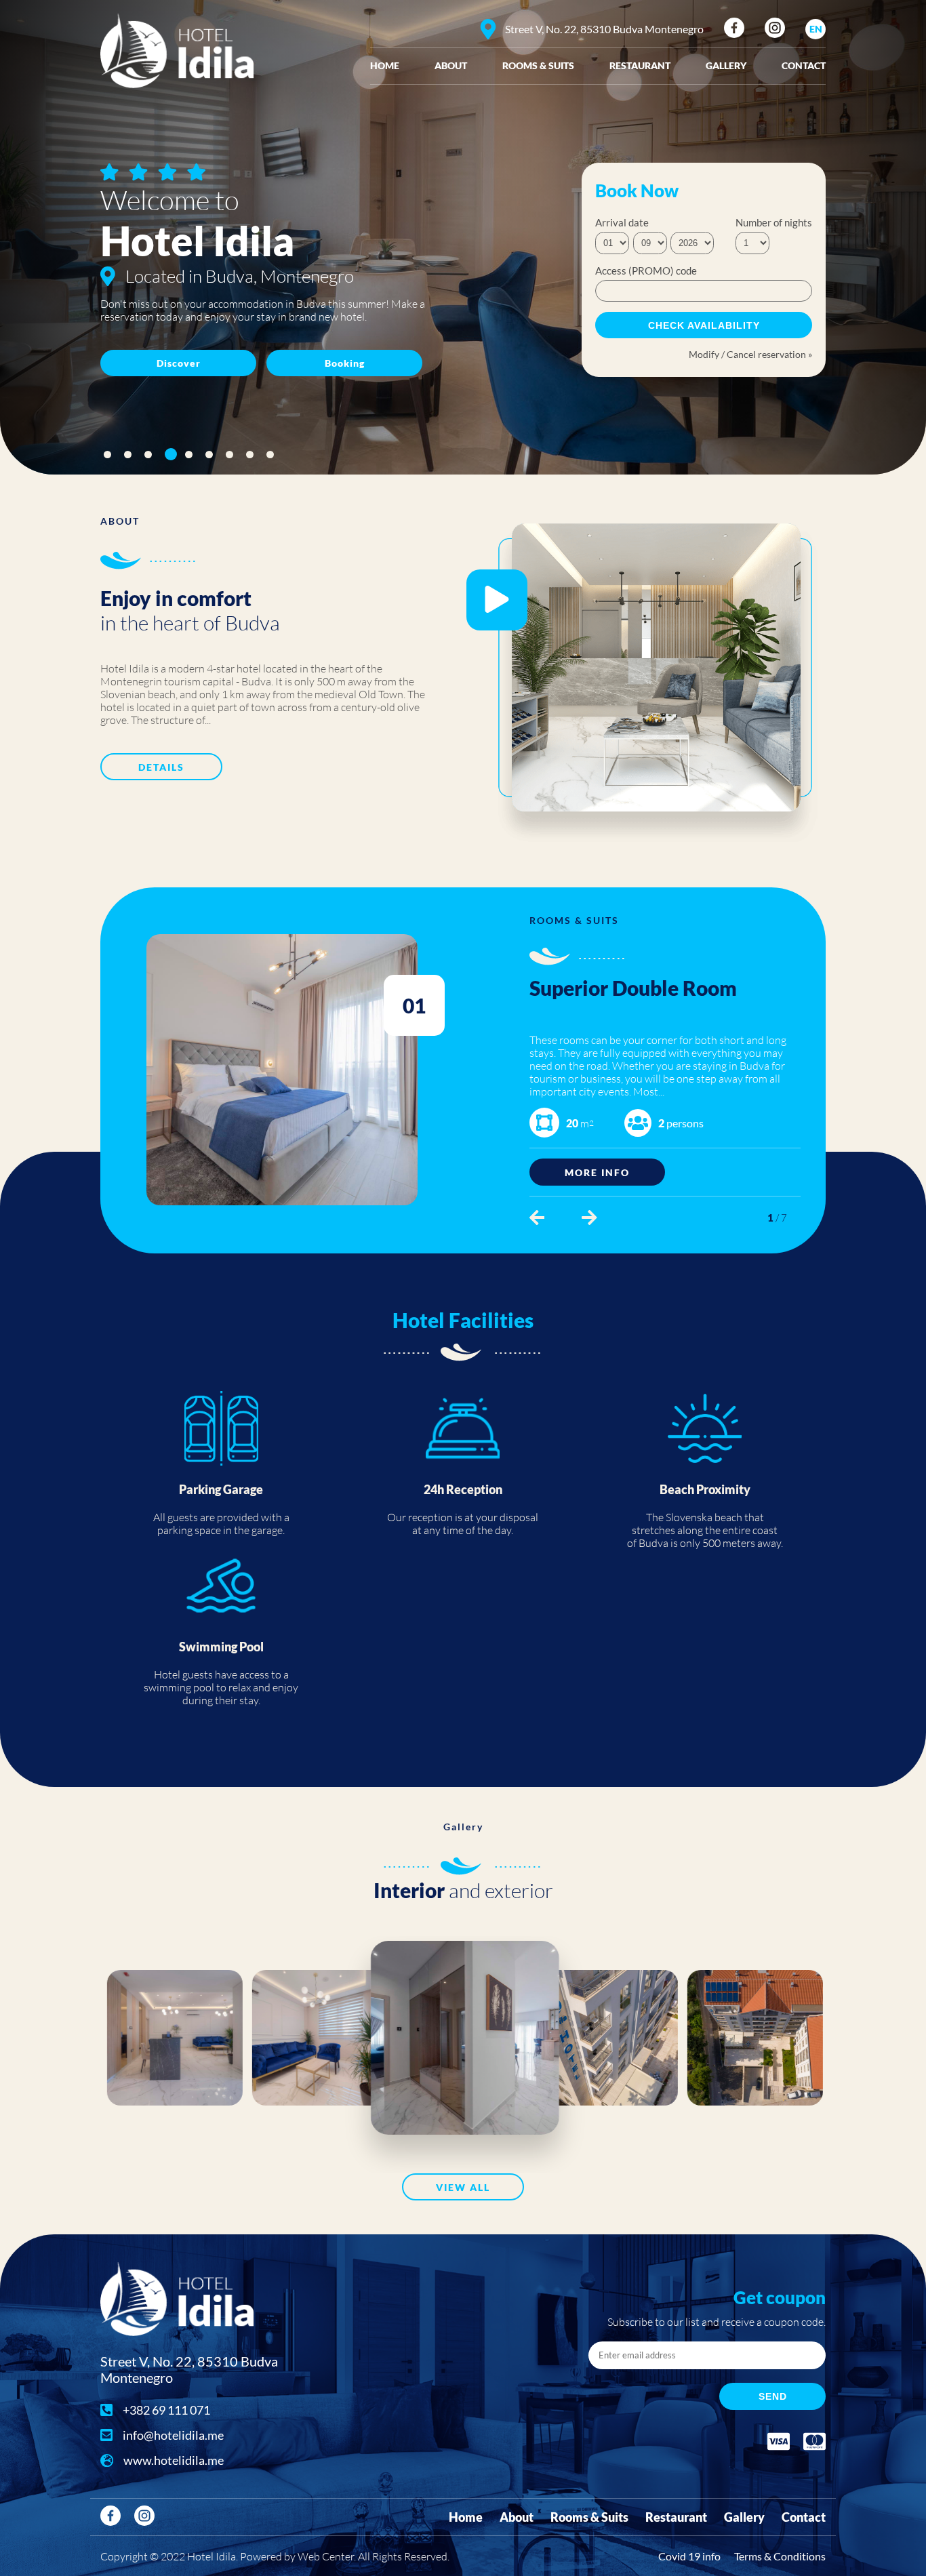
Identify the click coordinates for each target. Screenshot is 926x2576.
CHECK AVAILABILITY (704, 325)
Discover (179, 363)
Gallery (726, 65)
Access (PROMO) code (646, 270)
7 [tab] (229, 455)
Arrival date (622, 222)
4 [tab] (168, 455)
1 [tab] (107, 455)
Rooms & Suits (538, 65)
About (451, 65)
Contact (804, 65)
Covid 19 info (689, 2556)
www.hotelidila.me (174, 2460)
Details (161, 767)
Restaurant (640, 65)
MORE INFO (597, 1172)
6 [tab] (209, 455)
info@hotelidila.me (173, 2435)
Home (385, 65)
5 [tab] (191, 454)
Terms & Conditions (780, 2556)
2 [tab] (128, 455)
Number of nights (774, 222)
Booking (345, 363)
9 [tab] (270, 455)
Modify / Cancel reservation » (750, 354)
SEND (773, 2396)
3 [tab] (148, 455)
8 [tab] (250, 455)
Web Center (326, 2556)
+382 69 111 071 (166, 2410)
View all (463, 2187)
